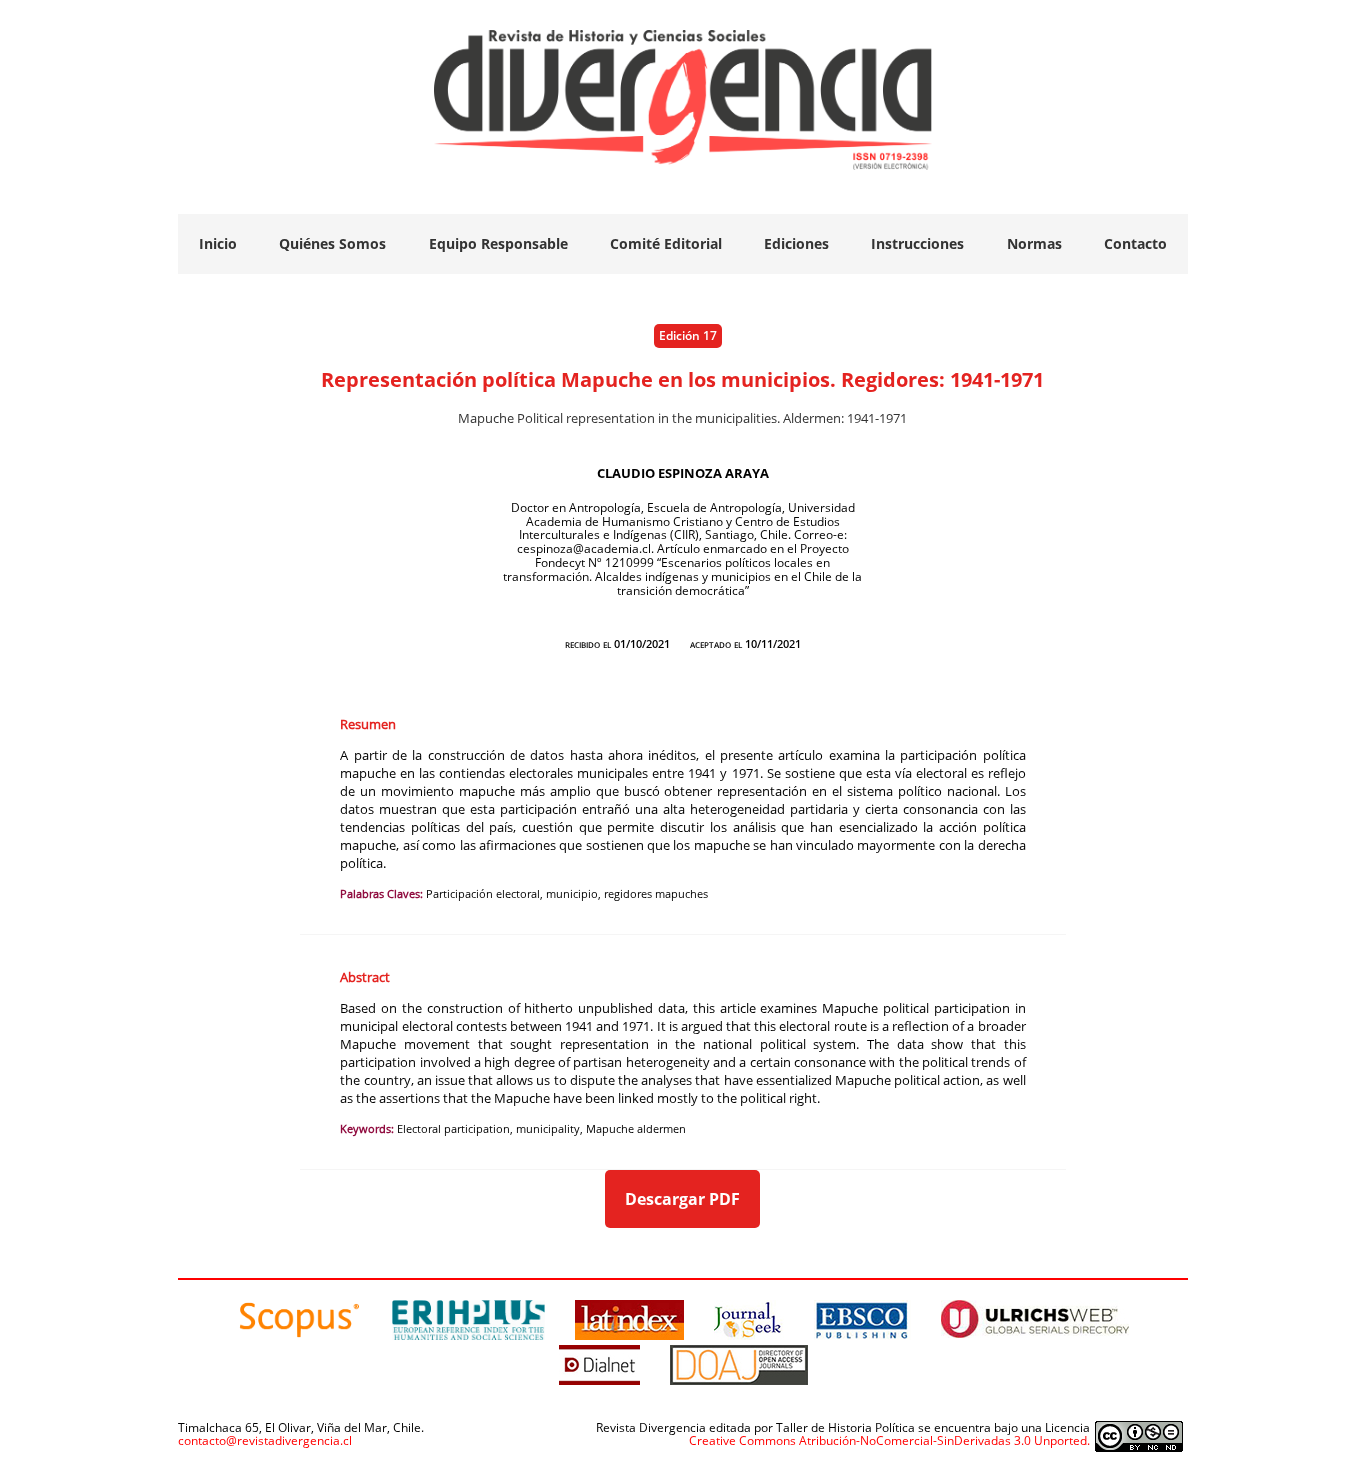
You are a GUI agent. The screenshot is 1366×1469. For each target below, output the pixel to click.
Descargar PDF (682, 1199)
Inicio (218, 243)
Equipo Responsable (498, 243)
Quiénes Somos (332, 243)
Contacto (1135, 243)
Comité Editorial (666, 243)
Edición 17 (688, 335)
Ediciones (796, 243)
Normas (1034, 243)
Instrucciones (917, 243)
